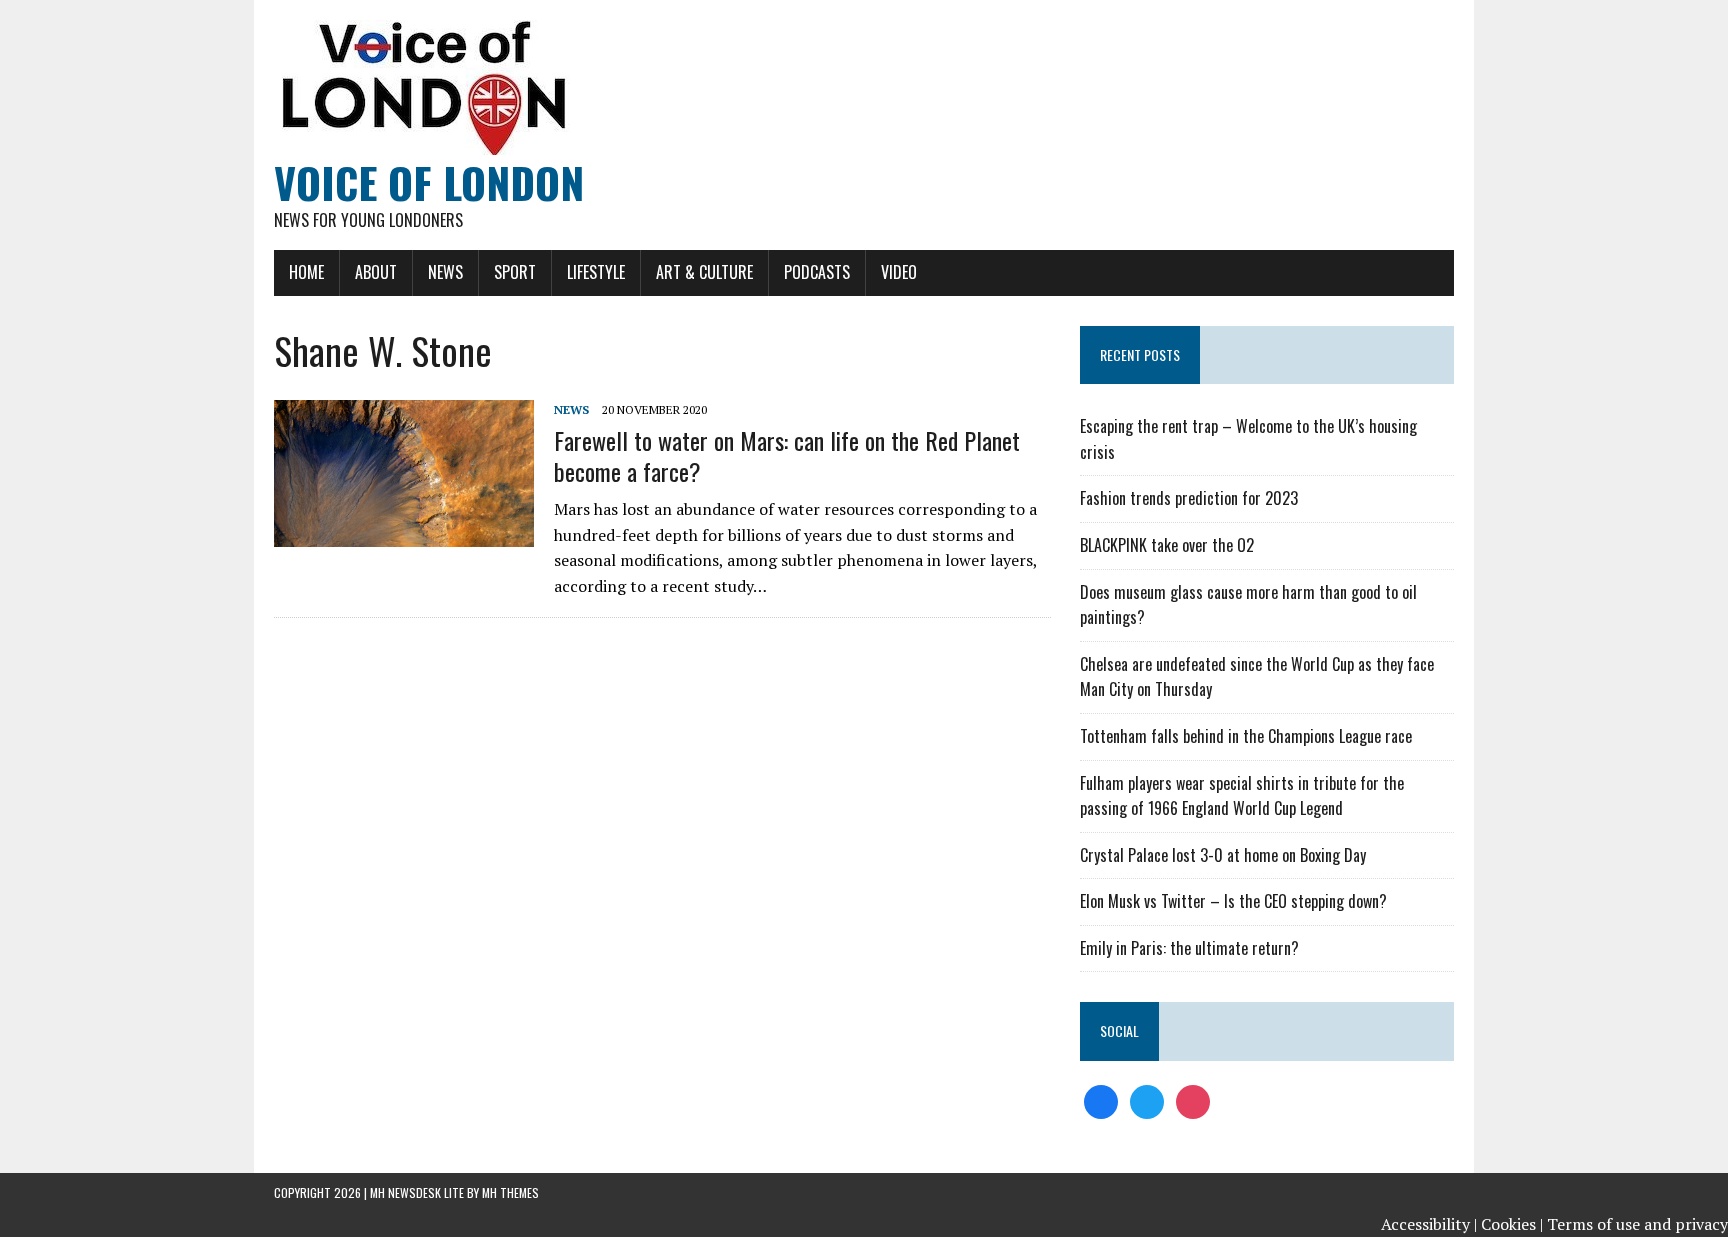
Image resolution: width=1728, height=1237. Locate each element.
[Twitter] (1147, 1100)
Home (306, 272)
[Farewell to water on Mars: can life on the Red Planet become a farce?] (404, 533)
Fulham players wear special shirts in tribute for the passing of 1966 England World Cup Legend (1242, 796)
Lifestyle (596, 272)
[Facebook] (1101, 1100)
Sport (515, 272)
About (376, 272)
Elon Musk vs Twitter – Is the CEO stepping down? (1233, 901)
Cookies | (1512, 1224)
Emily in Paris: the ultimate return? (1189, 948)
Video (899, 272)
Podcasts (817, 272)
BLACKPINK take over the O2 (1167, 545)
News (445, 272)
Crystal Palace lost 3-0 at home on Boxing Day (1223, 855)
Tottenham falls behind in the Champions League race (1246, 736)
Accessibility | (1429, 1224)
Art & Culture (704, 272)
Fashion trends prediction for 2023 (1189, 498)
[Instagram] (1193, 1100)
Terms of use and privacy (1637, 1224)
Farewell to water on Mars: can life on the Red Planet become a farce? (787, 455)
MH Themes (510, 1192)
